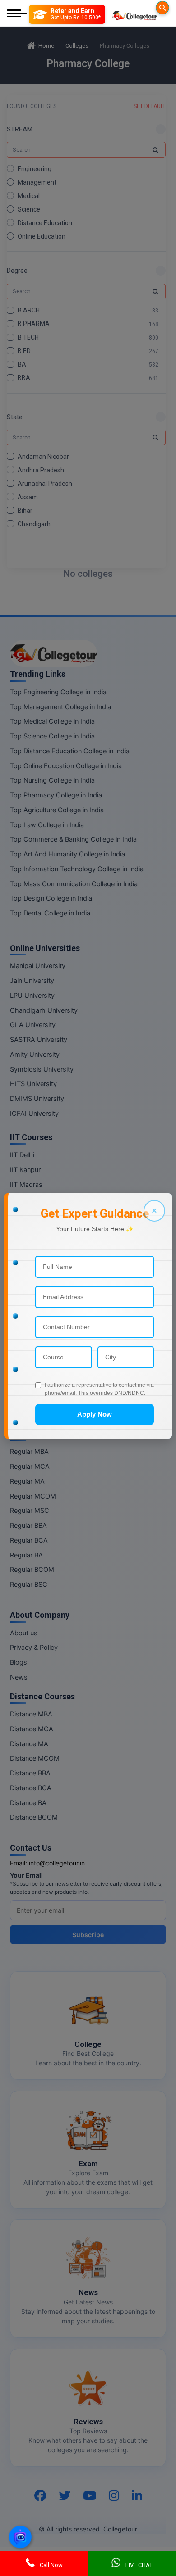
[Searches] (162, 8)
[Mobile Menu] (17, 14)
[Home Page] (134, 14)
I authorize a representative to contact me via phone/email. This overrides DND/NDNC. (99, 1389)
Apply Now (95, 1414)
